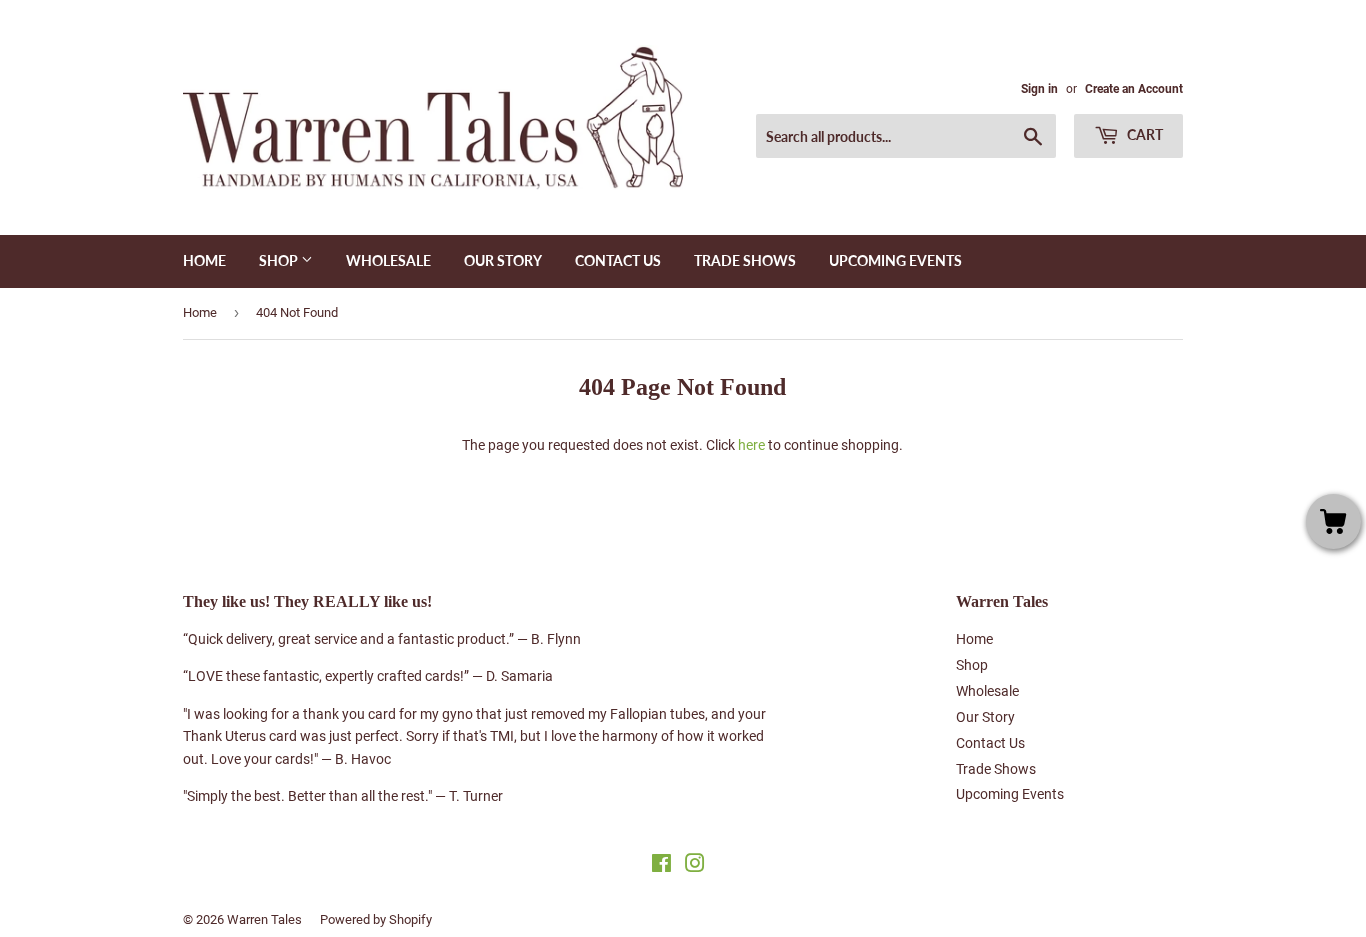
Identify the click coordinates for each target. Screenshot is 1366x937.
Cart (1143, 134)
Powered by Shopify (376, 919)
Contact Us (618, 260)
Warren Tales (264, 919)
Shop (280, 260)
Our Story (503, 260)
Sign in (1039, 89)
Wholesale (388, 260)
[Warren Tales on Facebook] (661, 866)
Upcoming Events (895, 260)
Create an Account (1134, 89)
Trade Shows (745, 260)
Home (204, 260)
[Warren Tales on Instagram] (695, 866)
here (751, 445)
